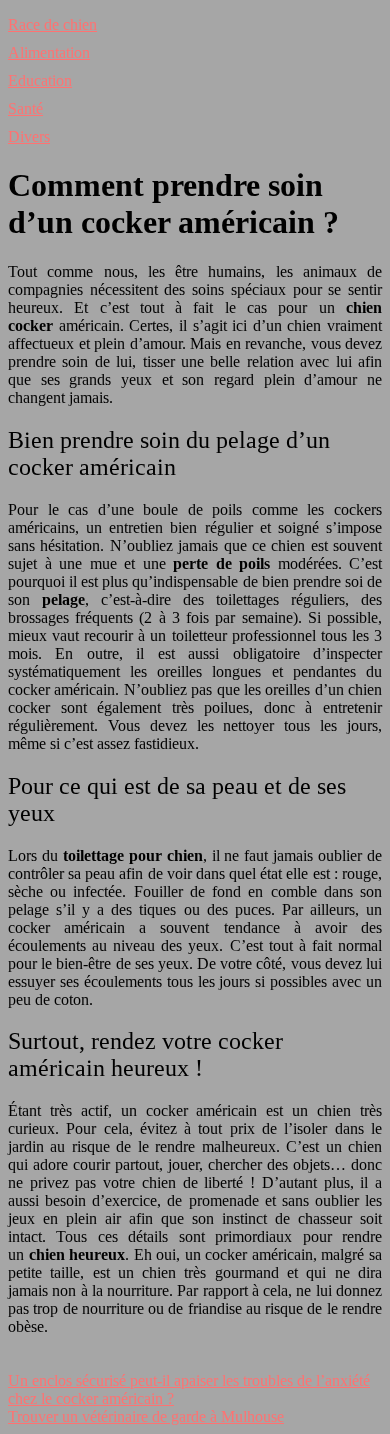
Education (40, 80)
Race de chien (52, 24)
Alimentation (49, 52)
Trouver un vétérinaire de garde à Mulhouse (146, 1416)
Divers (29, 136)
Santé (25, 108)
